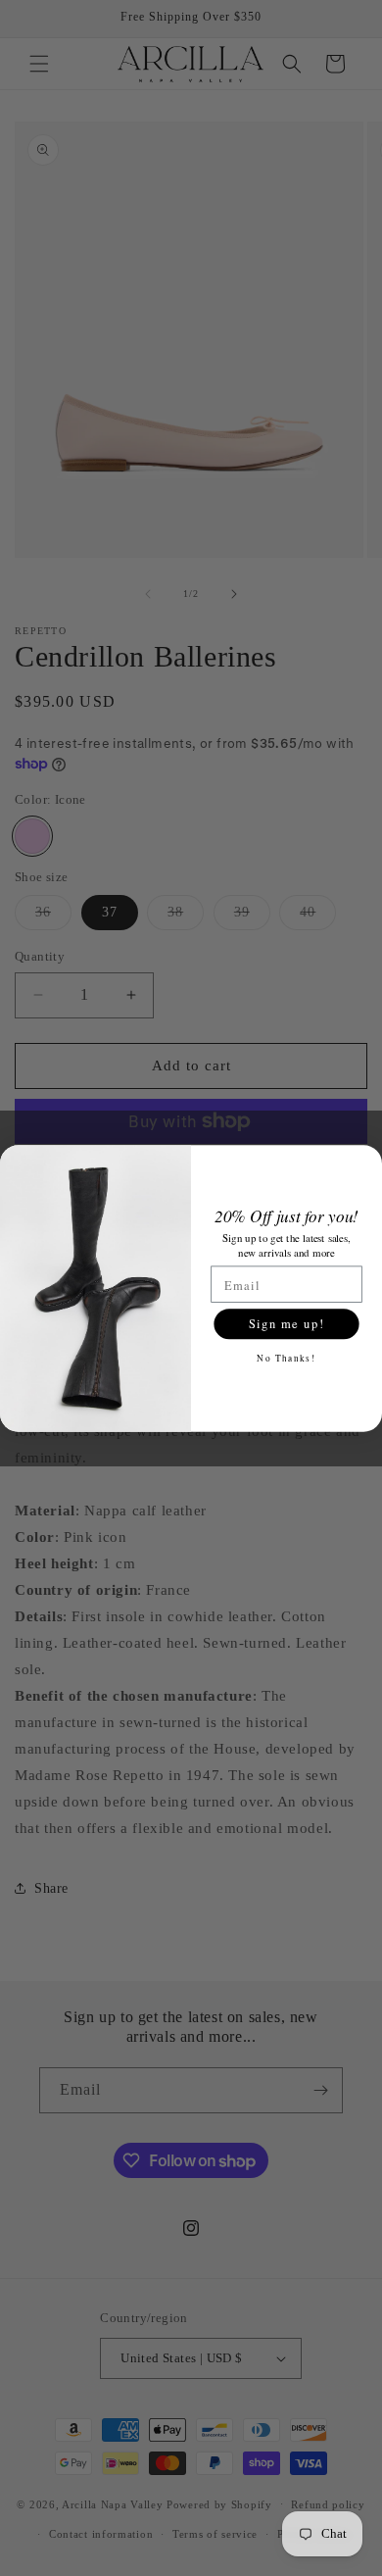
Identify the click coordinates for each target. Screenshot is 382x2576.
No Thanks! (286, 1357)
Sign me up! (286, 1323)
